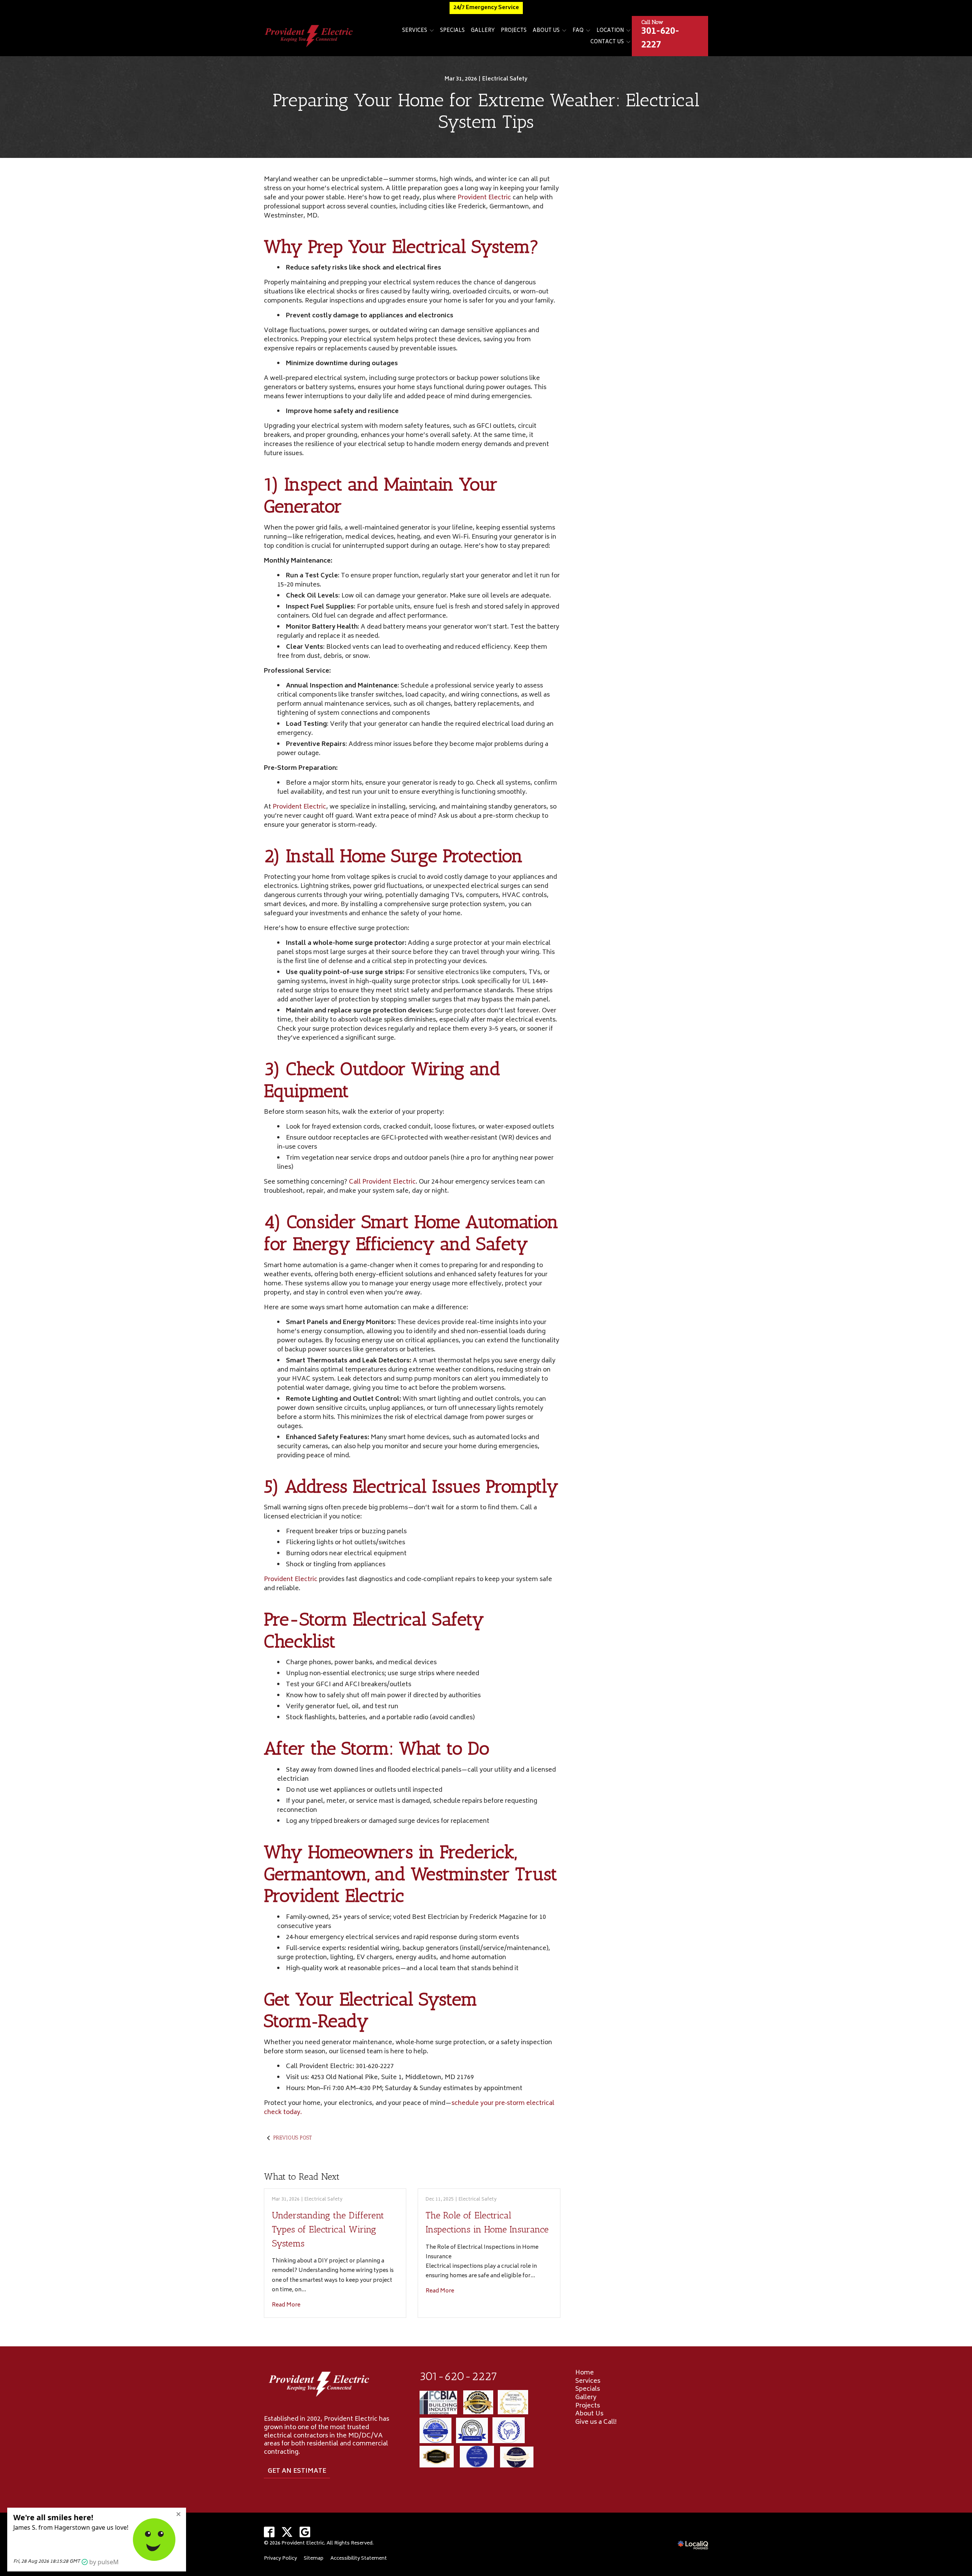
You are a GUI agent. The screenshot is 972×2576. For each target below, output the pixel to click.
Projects (514, 31)
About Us (546, 31)
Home (585, 2373)
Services (415, 31)
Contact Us (607, 42)
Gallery (483, 31)
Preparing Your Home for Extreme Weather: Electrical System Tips (486, 111)
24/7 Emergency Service (486, 8)
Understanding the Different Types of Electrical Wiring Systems (328, 2229)
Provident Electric (484, 198)
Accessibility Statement (359, 2559)
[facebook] (269, 2532)
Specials (452, 31)
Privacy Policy (280, 2559)
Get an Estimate (297, 2471)
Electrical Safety (505, 79)
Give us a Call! (596, 2422)
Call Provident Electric (382, 1182)
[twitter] (287, 2532)
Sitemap (314, 2559)
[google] (305, 2532)
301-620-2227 (458, 2376)
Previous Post (292, 2138)
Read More (286, 2305)
